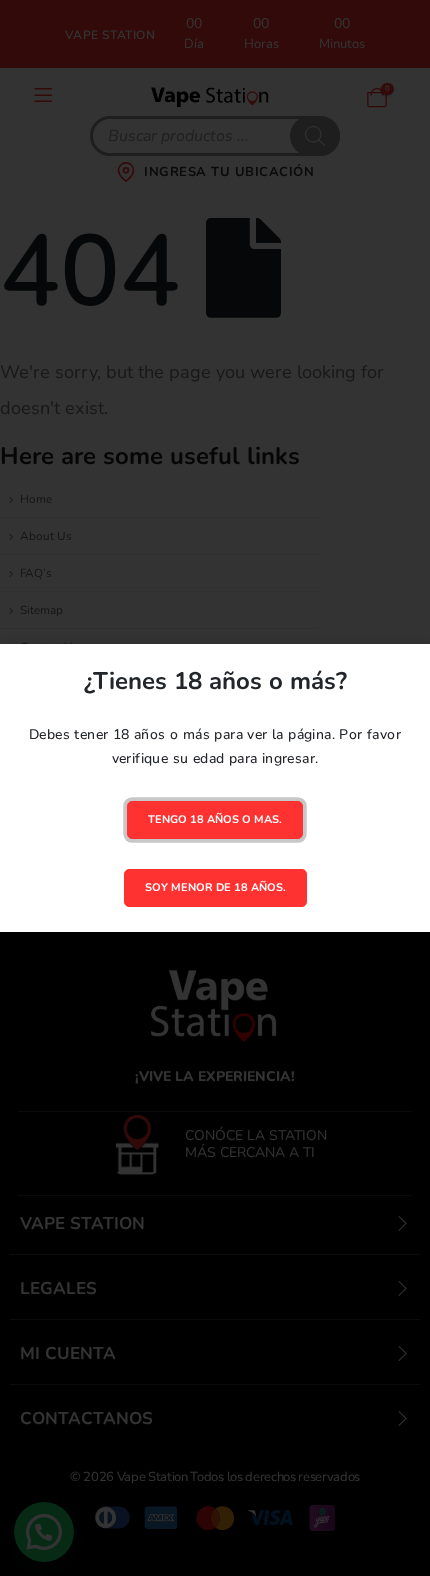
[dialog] (215, 788)
